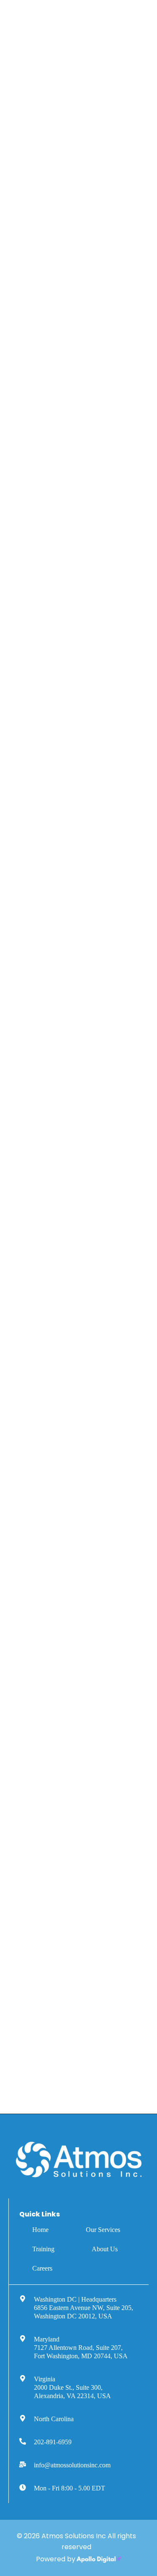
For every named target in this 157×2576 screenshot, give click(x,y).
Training (43, 2249)
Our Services (103, 2230)
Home (40, 2230)
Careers (42, 2268)
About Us (105, 2249)
